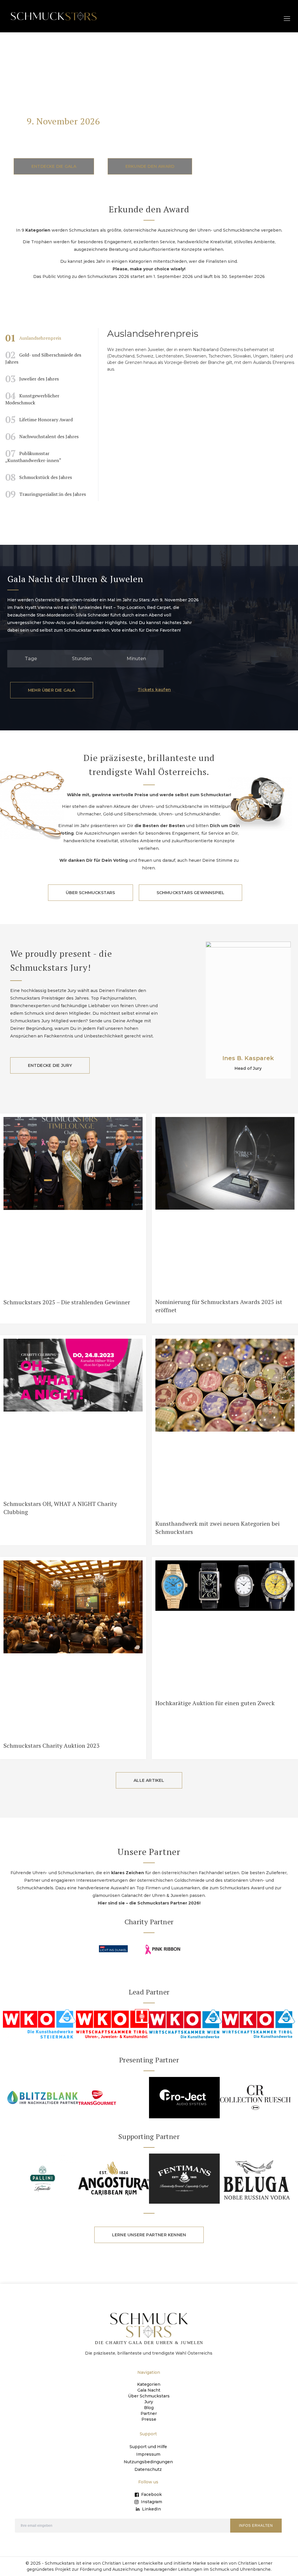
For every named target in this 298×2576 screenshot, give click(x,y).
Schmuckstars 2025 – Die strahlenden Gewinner (67, 1302)
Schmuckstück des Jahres (39, 477)
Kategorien (149, 2384)
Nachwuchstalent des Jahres (42, 436)
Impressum (148, 2454)
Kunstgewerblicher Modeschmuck (32, 398)
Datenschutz (148, 2469)
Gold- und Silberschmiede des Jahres (43, 357)
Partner (149, 2413)
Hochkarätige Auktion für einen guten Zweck (215, 1703)
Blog (149, 2408)
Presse (149, 2419)
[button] (287, 18)
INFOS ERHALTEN (256, 2526)
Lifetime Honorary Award (39, 420)
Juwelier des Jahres (32, 379)
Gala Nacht (149, 2390)
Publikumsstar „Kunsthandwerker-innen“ (33, 455)
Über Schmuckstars (149, 2396)
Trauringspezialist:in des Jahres (46, 494)
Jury (149, 2402)
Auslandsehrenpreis (33, 338)
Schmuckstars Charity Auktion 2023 (52, 1746)
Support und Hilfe (148, 2447)
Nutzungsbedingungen (148, 2462)
